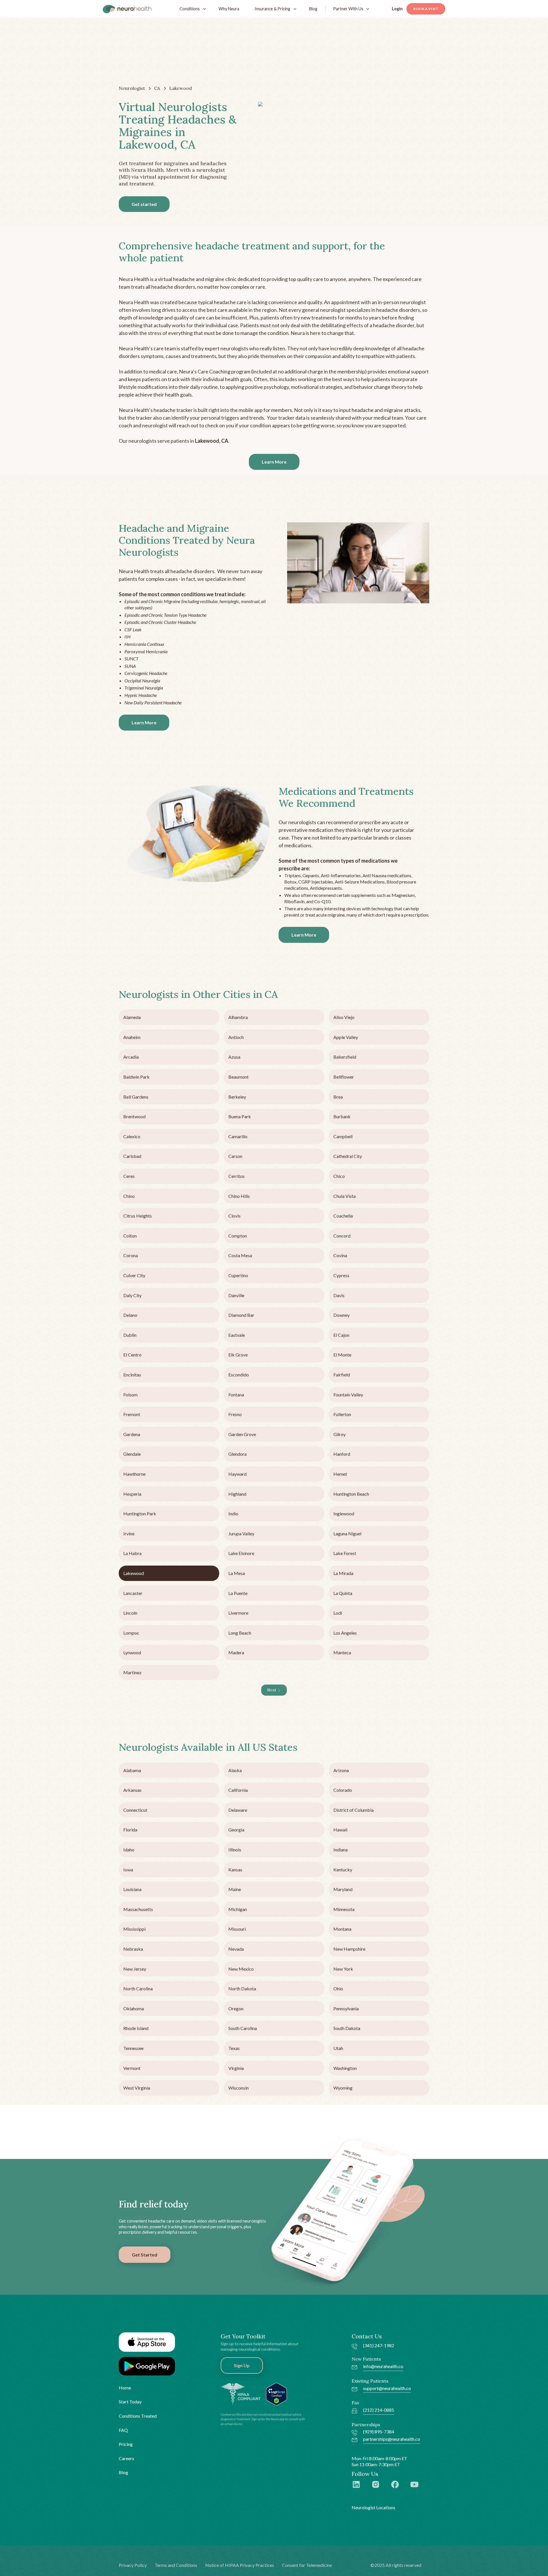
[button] (191, 9)
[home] (127, 9)
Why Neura (229, 9)
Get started (144, 204)
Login (397, 9)
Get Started (145, 2255)
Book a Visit (426, 9)
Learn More (274, 462)
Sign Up (242, 2365)
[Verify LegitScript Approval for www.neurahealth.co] (276, 2393)
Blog (313, 9)
